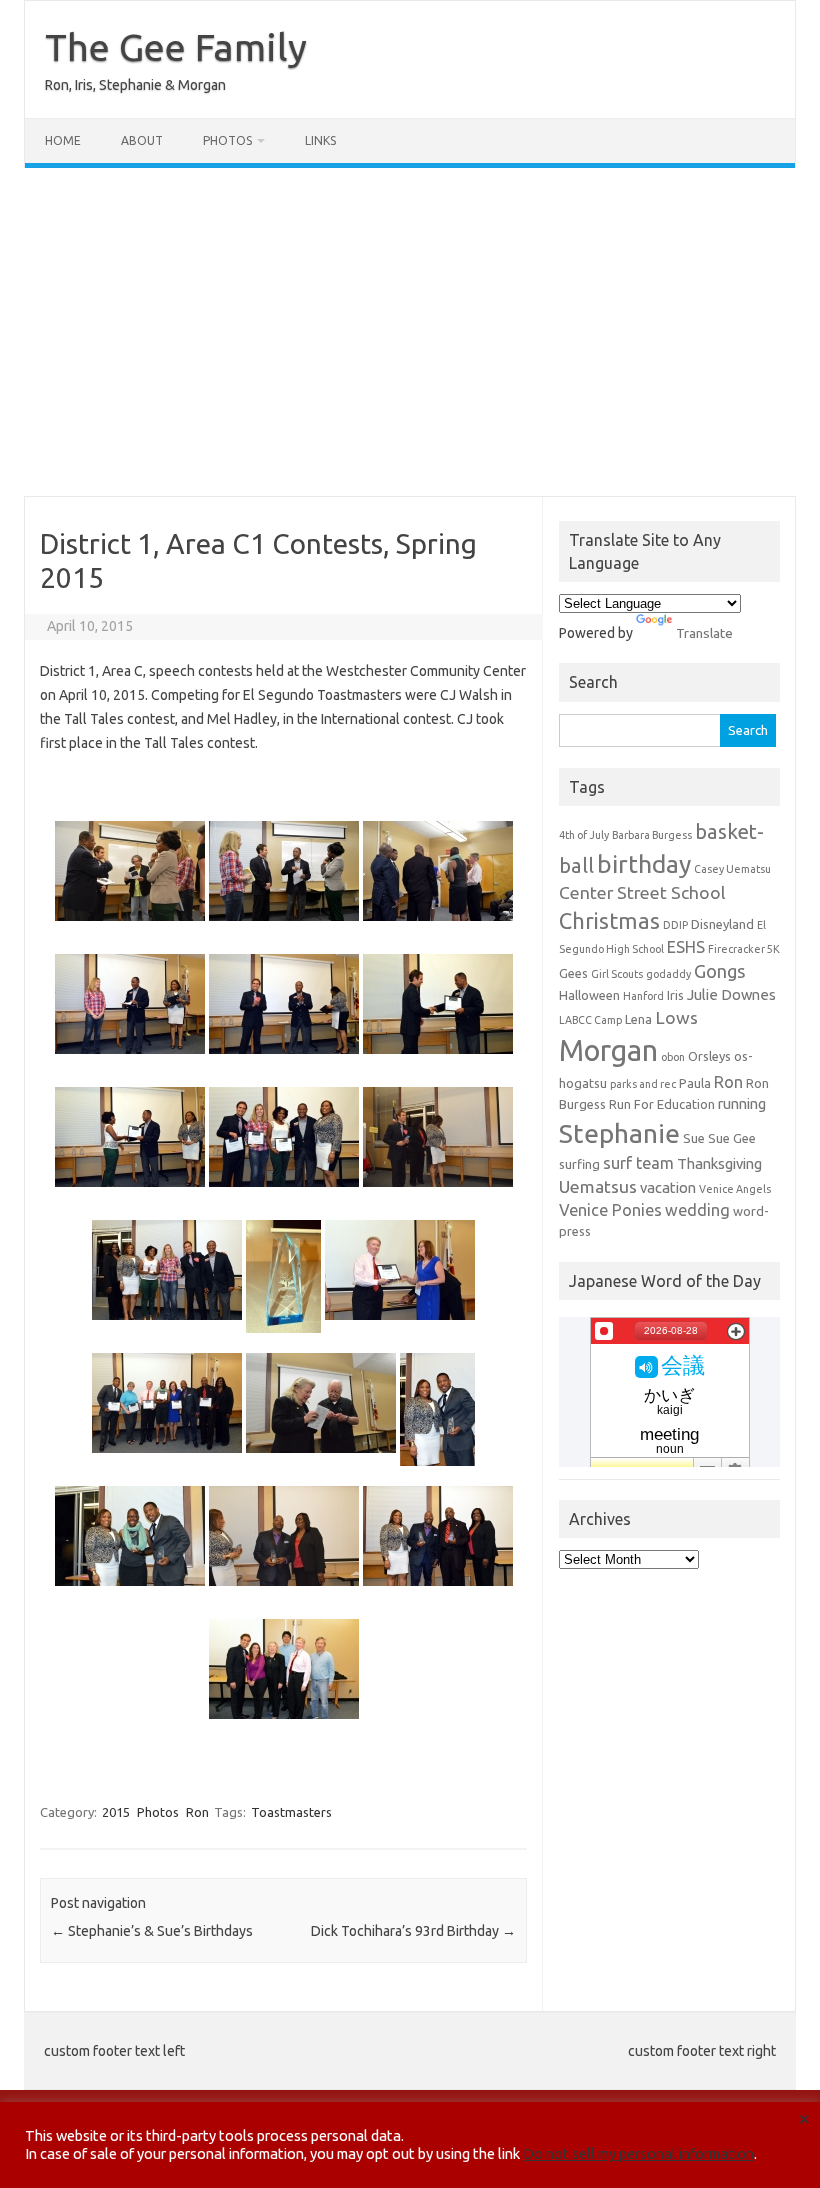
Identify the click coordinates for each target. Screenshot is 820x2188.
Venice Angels (735, 1189)
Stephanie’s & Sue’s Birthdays (152, 1931)
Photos (227, 140)
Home (63, 140)
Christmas (609, 921)
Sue (694, 1138)
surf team (638, 1163)
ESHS (686, 947)
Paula (695, 1083)
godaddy (668, 974)
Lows (676, 1017)
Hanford (643, 996)
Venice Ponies (610, 1210)
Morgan (608, 1050)
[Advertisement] (410, 332)
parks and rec (643, 1084)
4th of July (584, 835)
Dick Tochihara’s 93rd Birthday (413, 1931)
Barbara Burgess (652, 835)
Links (320, 140)
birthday (644, 864)
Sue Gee (732, 1138)
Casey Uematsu (732, 869)
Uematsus (598, 1186)
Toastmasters (291, 1812)
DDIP (675, 925)
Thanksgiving (719, 1163)
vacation (668, 1187)
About (142, 140)
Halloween (589, 995)
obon (673, 1057)
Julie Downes (731, 994)
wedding (697, 1210)
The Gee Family (176, 47)
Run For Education (662, 1104)
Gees (573, 973)
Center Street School (642, 892)
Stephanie (619, 1133)
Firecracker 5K (744, 949)
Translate (704, 633)
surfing (579, 1164)
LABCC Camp (590, 1020)
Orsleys (709, 1056)
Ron (197, 1812)
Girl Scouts (617, 974)
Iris (675, 995)
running (742, 1103)
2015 (116, 1812)
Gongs (720, 971)
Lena (638, 1019)
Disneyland (722, 924)
